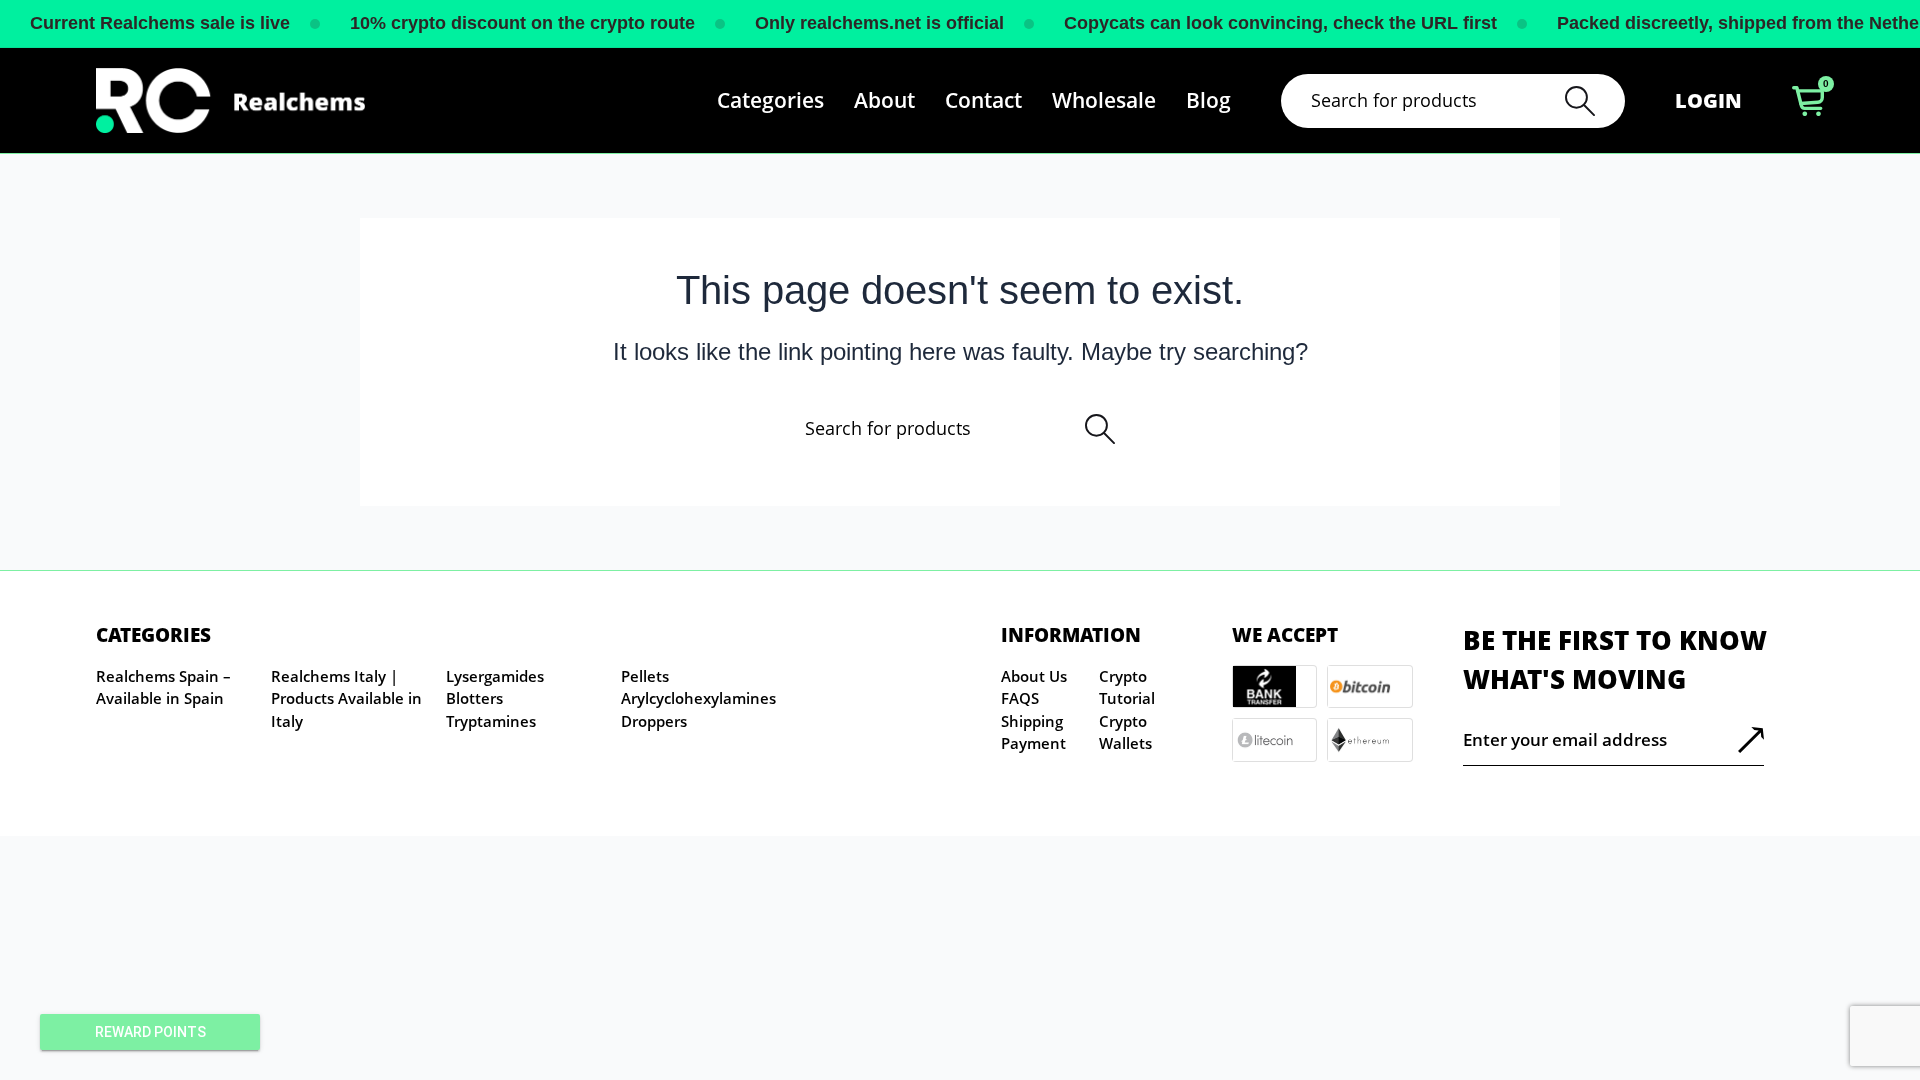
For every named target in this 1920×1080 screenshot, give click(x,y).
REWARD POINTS (150, 1032)
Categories (770, 100)
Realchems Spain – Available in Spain (163, 687)
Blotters (474, 698)
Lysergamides (495, 676)
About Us (1034, 676)
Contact (983, 100)
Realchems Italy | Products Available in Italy (346, 698)
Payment (1033, 743)
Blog (1208, 100)
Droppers (654, 721)
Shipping (1032, 721)
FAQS (1020, 698)
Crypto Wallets (1125, 732)
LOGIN (1708, 100)
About (884, 100)
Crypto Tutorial (1127, 687)
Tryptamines (491, 721)
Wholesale (1104, 100)
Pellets (645, 676)
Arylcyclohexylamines (698, 698)
